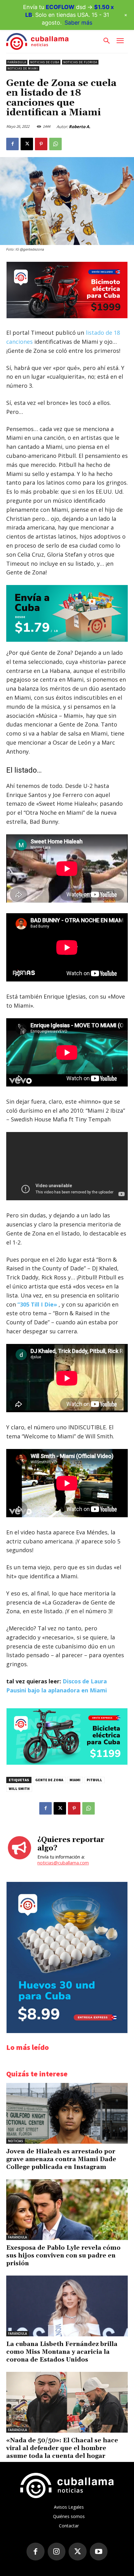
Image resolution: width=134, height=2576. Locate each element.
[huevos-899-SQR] (67, 2031)
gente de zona (49, 1780)
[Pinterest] (41, 144)
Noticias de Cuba (45, 62)
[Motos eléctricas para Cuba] (67, 317)
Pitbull (94, 1780)
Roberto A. (80, 127)
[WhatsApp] (55, 144)
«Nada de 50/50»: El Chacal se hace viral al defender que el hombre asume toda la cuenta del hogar (62, 2448)
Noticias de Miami (23, 68)
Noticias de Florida (80, 62)
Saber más (78, 23)
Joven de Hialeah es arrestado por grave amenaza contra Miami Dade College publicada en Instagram (61, 2159)
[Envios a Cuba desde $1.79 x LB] (67, 613)
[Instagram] (57, 2552)
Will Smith (19, 1789)
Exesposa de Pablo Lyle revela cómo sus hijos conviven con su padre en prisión (63, 2256)
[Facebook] (12, 144)
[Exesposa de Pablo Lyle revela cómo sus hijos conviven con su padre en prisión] (67, 2210)
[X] (27, 144)
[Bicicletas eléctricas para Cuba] (67, 1763)
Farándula (17, 62)
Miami (75, 1780)
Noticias (16, 2141)
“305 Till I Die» (36, 1304)
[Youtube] (99, 2552)
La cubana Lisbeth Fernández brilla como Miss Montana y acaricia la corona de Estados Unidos (62, 2352)
